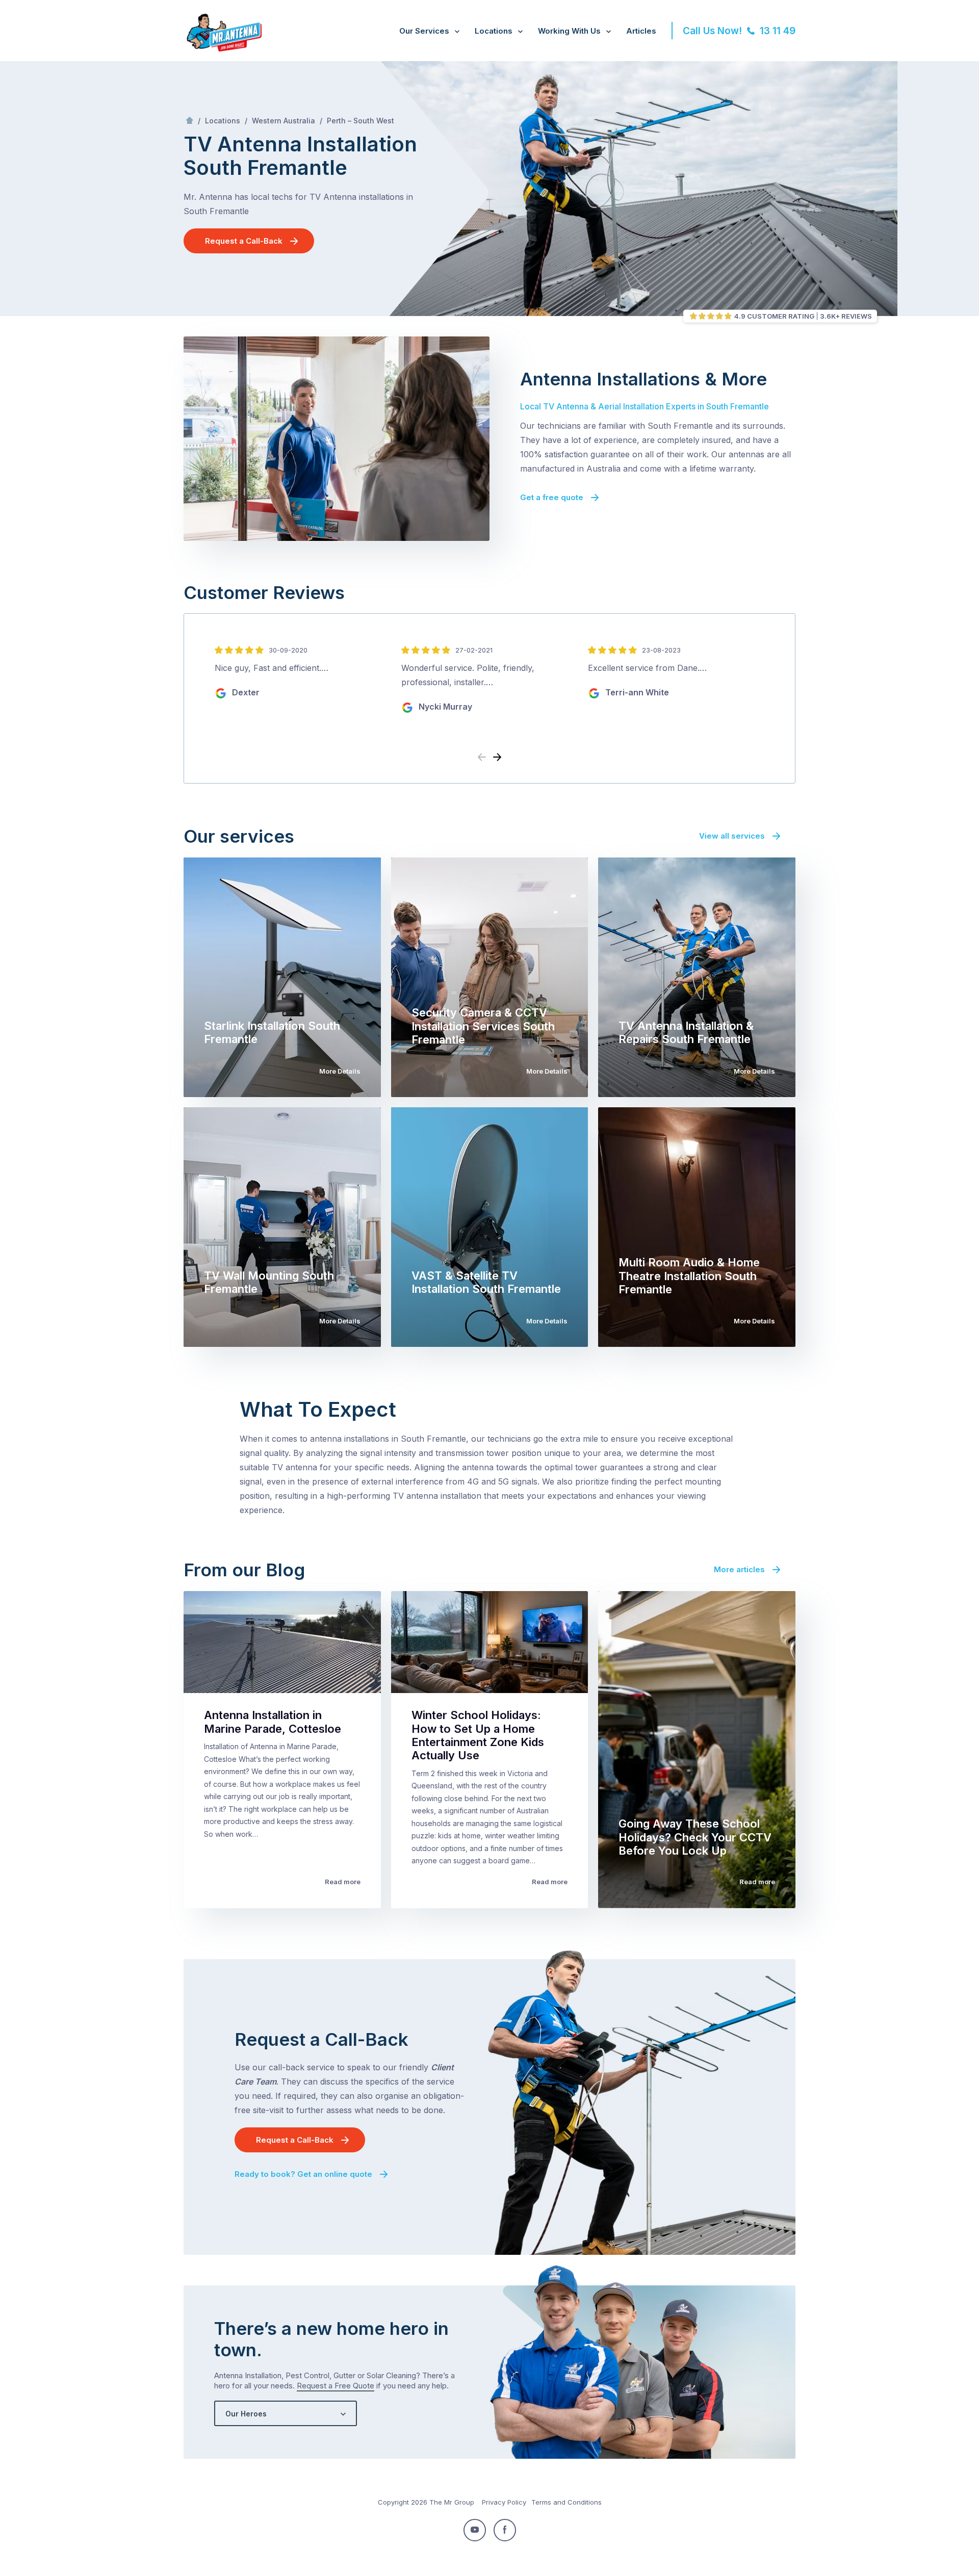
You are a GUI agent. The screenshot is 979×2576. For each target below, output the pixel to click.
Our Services (424, 31)
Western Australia (284, 121)
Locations (494, 31)
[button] (497, 758)
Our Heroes (246, 2414)
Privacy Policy (504, 2502)
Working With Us (569, 31)
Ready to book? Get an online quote (303, 2174)
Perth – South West (360, 121)
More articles (739, 1569)
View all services (732, 836)
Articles (641, 31)
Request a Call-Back (244, 241)
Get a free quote (552, 497)
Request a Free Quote (336, 2386)
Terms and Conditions (566, 2502)
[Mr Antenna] (223, 49)
